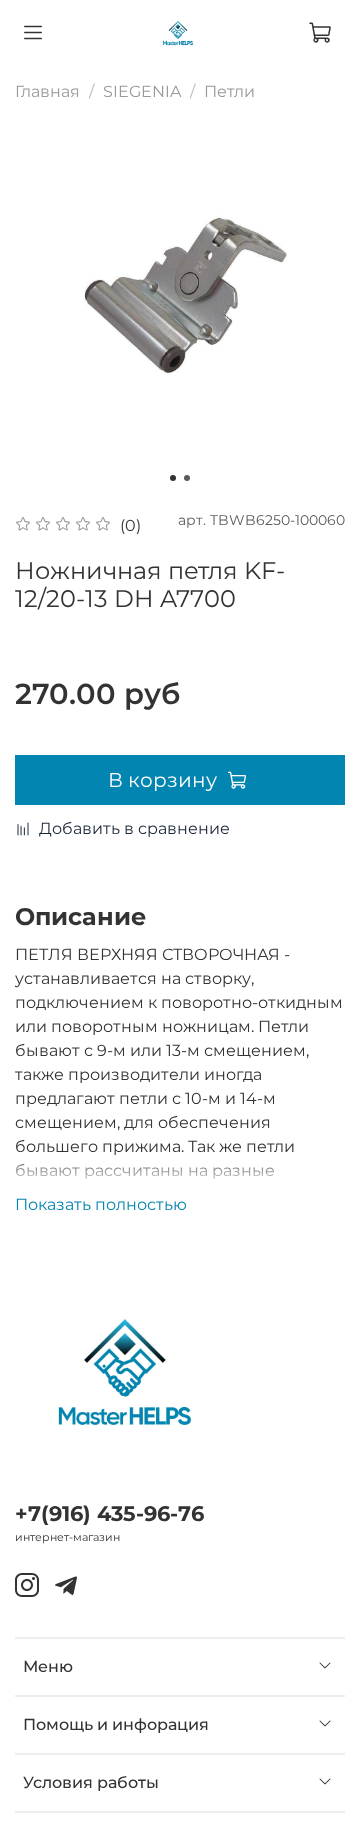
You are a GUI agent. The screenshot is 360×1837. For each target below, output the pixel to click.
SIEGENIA (142, 91)
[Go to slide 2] (187, 478)
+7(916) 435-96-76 (109, 1513)
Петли (229, 91)
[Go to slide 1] (173, 478)
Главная (47, 91)
